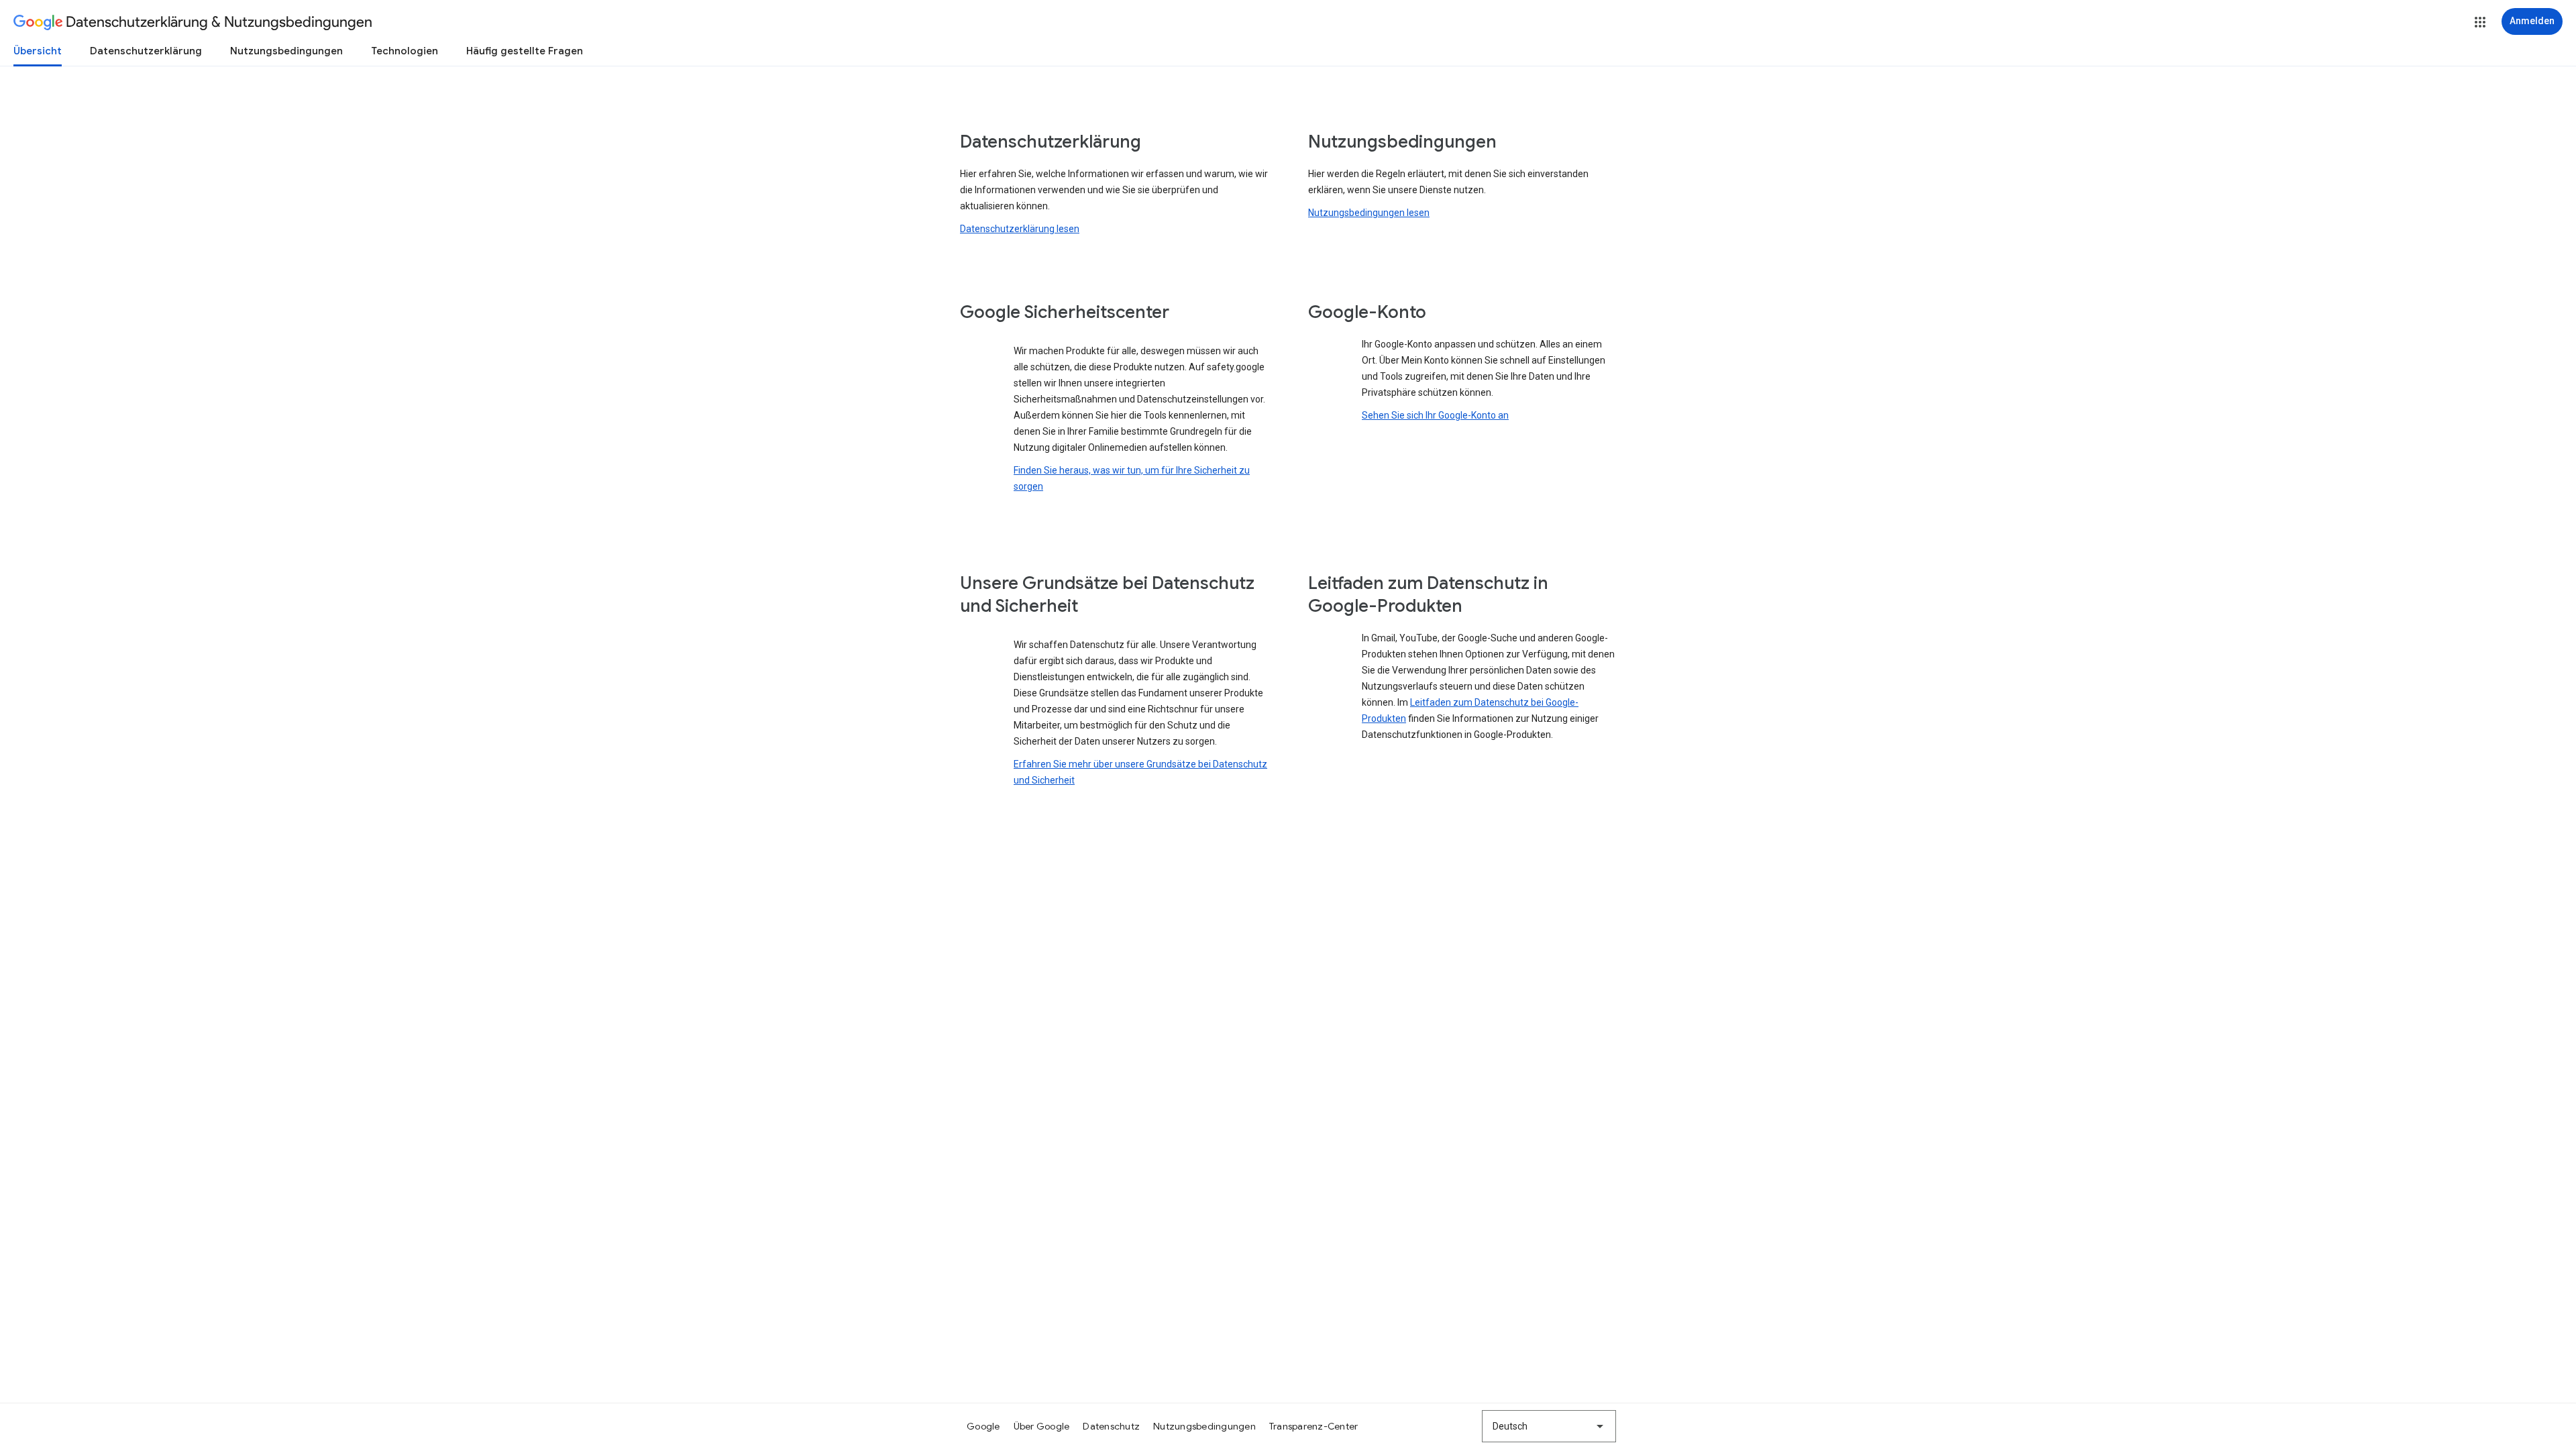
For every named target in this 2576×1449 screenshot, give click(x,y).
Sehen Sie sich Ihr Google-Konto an (1435, 415)
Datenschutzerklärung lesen (1020, 229)
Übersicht (38, 51)
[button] (2480, 22)
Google (983, 1426)
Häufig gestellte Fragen (525, 51)
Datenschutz (1111, 1426)
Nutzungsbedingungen (286, 51)
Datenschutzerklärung (146, 51)
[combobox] (1549, 1426)
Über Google (1042, 1426)
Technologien (405, 51)
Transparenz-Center (1314, 1426)
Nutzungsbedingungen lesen (1369, 213)
